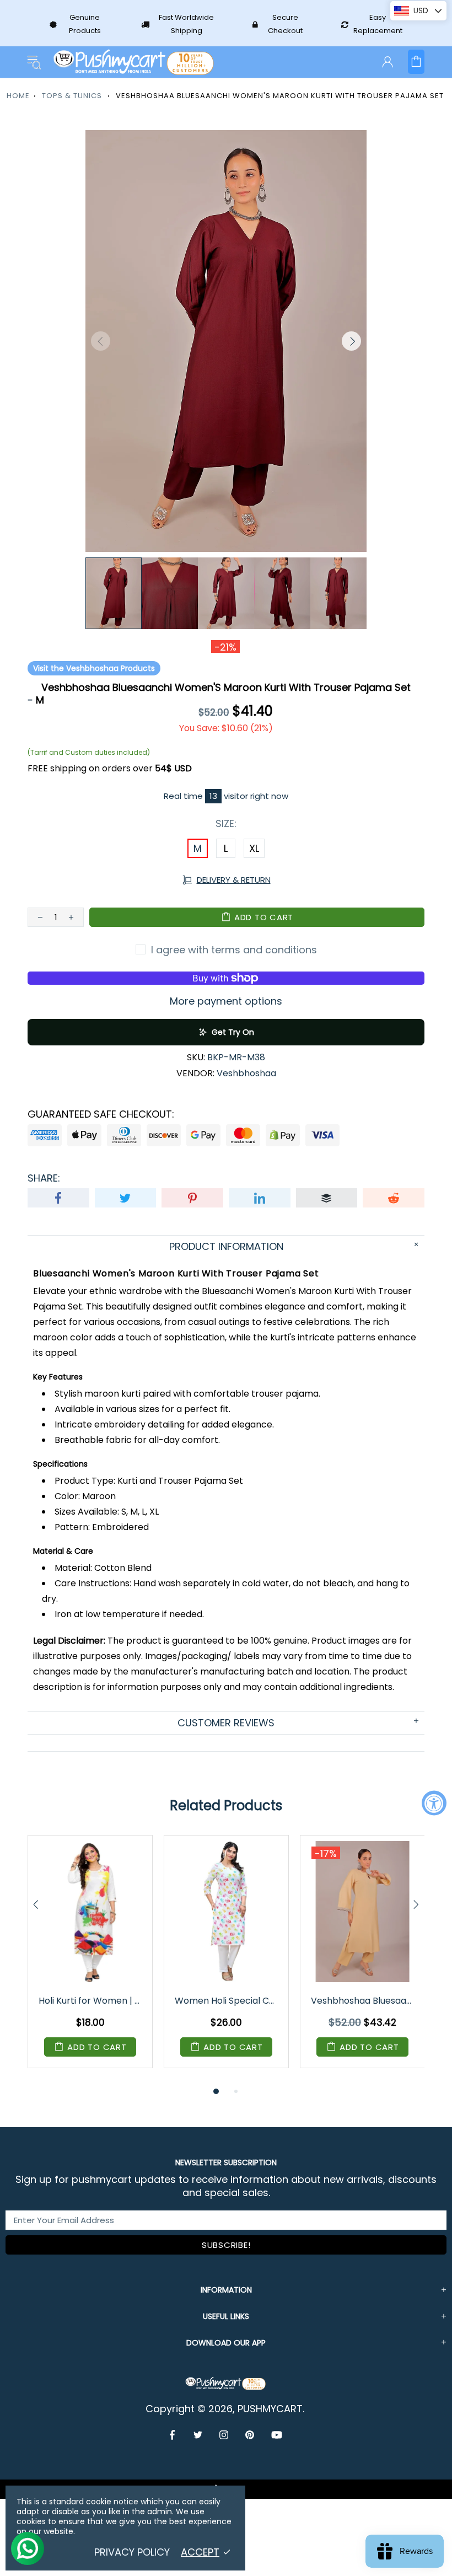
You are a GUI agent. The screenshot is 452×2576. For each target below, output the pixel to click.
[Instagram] (224, 2435)
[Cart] (416, 62)
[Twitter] (198, 2435)
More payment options (226, 1001)
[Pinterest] (250, 2435)
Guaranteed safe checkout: (101, 1114)
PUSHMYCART (134, 62)
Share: (44, 1178)
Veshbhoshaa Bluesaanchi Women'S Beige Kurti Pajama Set (363, 2001)
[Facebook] (173, 2435)
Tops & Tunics (72, 96)
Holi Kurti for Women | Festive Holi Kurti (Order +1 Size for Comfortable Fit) (91, 2001)
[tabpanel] (90, 1960)
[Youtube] (277, 2435)
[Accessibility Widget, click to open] (434, 1803)
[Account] (388, 62)
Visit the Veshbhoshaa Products (94, 668)
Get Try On (233, 1032)
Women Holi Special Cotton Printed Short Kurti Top (227, 2001)
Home (18, 96)
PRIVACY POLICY (132, 2552)
